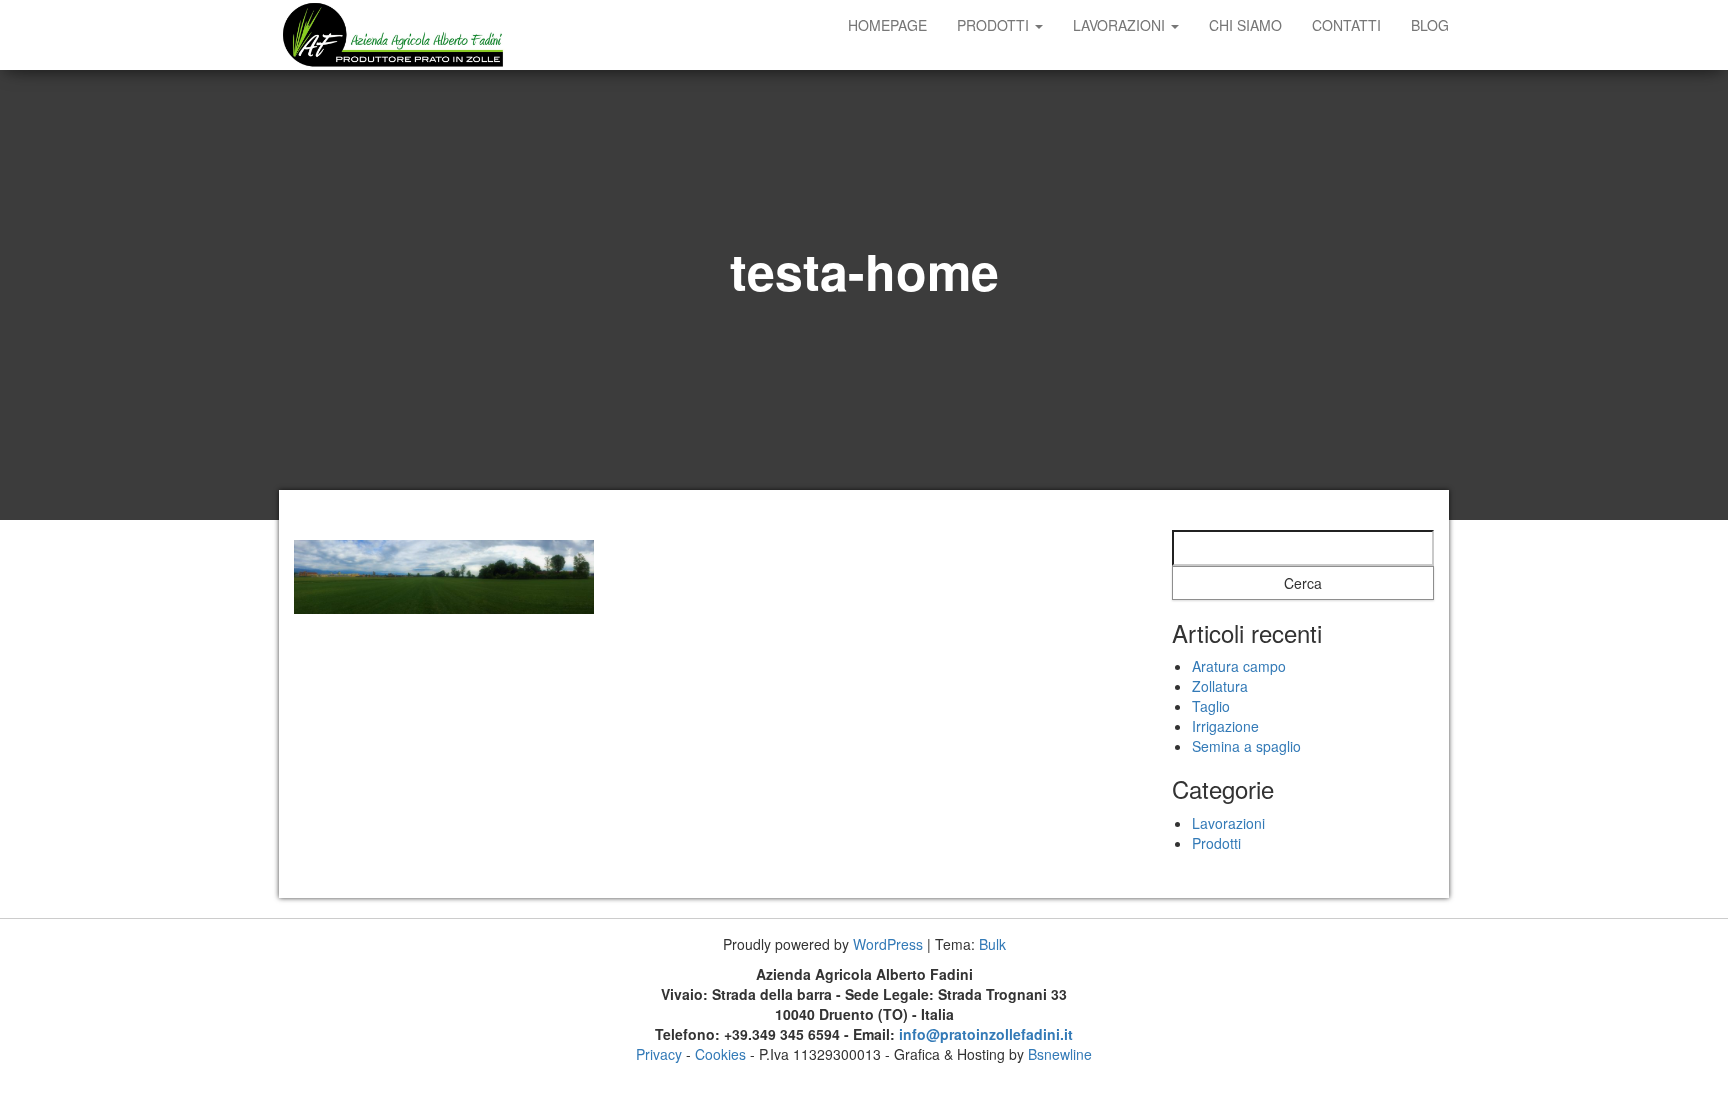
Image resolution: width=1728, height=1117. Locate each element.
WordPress (888, 944)
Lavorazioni (1121, 25)
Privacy (659, 1054)
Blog (1430, 25)
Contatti (1346, 25)
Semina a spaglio (1246, 746)
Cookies (720, 1054)
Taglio (1211, 706)
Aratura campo (1239, 666)
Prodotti (995, 25)
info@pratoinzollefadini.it (986, 1034)
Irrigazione (1225, 726)
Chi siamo (1245, 25)
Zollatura (1220, 686)
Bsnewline (1060, 1054)
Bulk (992, 944)
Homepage (887, 25)
